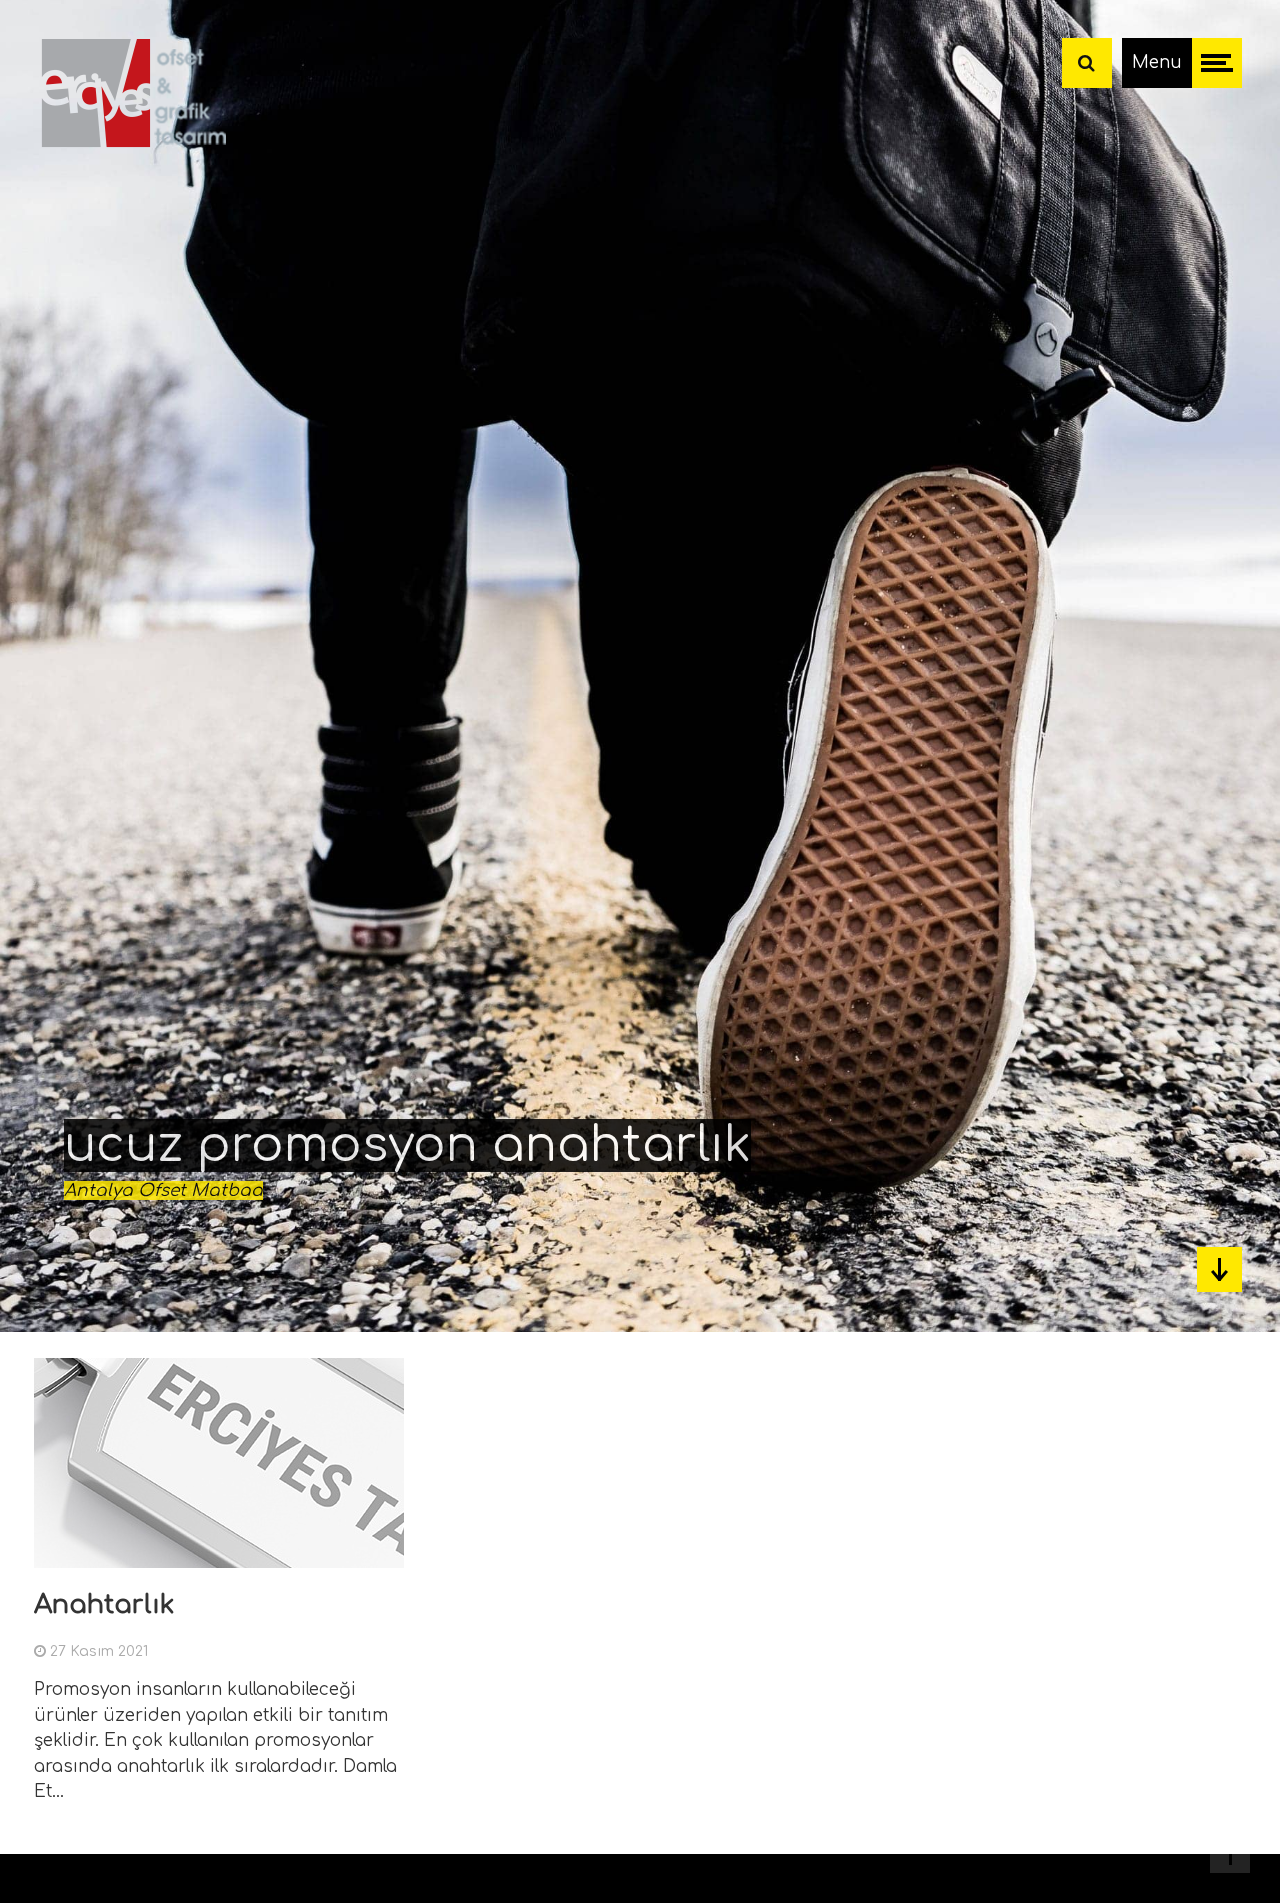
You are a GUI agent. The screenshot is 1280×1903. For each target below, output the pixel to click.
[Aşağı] (1219, 1269)
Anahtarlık (104, 1604)
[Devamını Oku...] (382, 1554)
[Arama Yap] (1087, 63)
